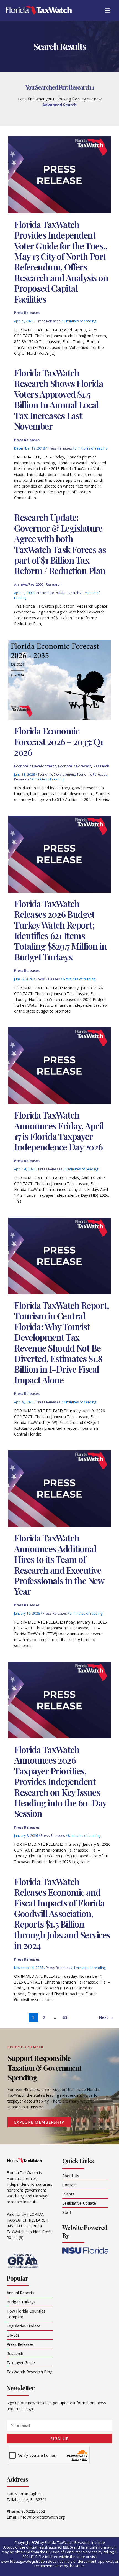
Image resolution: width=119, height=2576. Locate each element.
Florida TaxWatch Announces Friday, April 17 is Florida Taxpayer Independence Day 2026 (59, 1131)
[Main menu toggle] (108, 10)
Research (54, 584)
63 (65, 2017)
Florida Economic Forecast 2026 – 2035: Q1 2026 (59, 741)
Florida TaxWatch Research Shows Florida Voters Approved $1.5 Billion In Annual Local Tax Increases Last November (59, 399)
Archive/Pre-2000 (29, 584)
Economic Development (35, 766)
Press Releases (27, 313)
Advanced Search (59, 105)
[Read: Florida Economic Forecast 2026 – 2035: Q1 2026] (59, 679)
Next (106, 2017)
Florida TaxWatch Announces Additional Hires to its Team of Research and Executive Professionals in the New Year (59, 1564)
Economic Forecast (75, 766)
